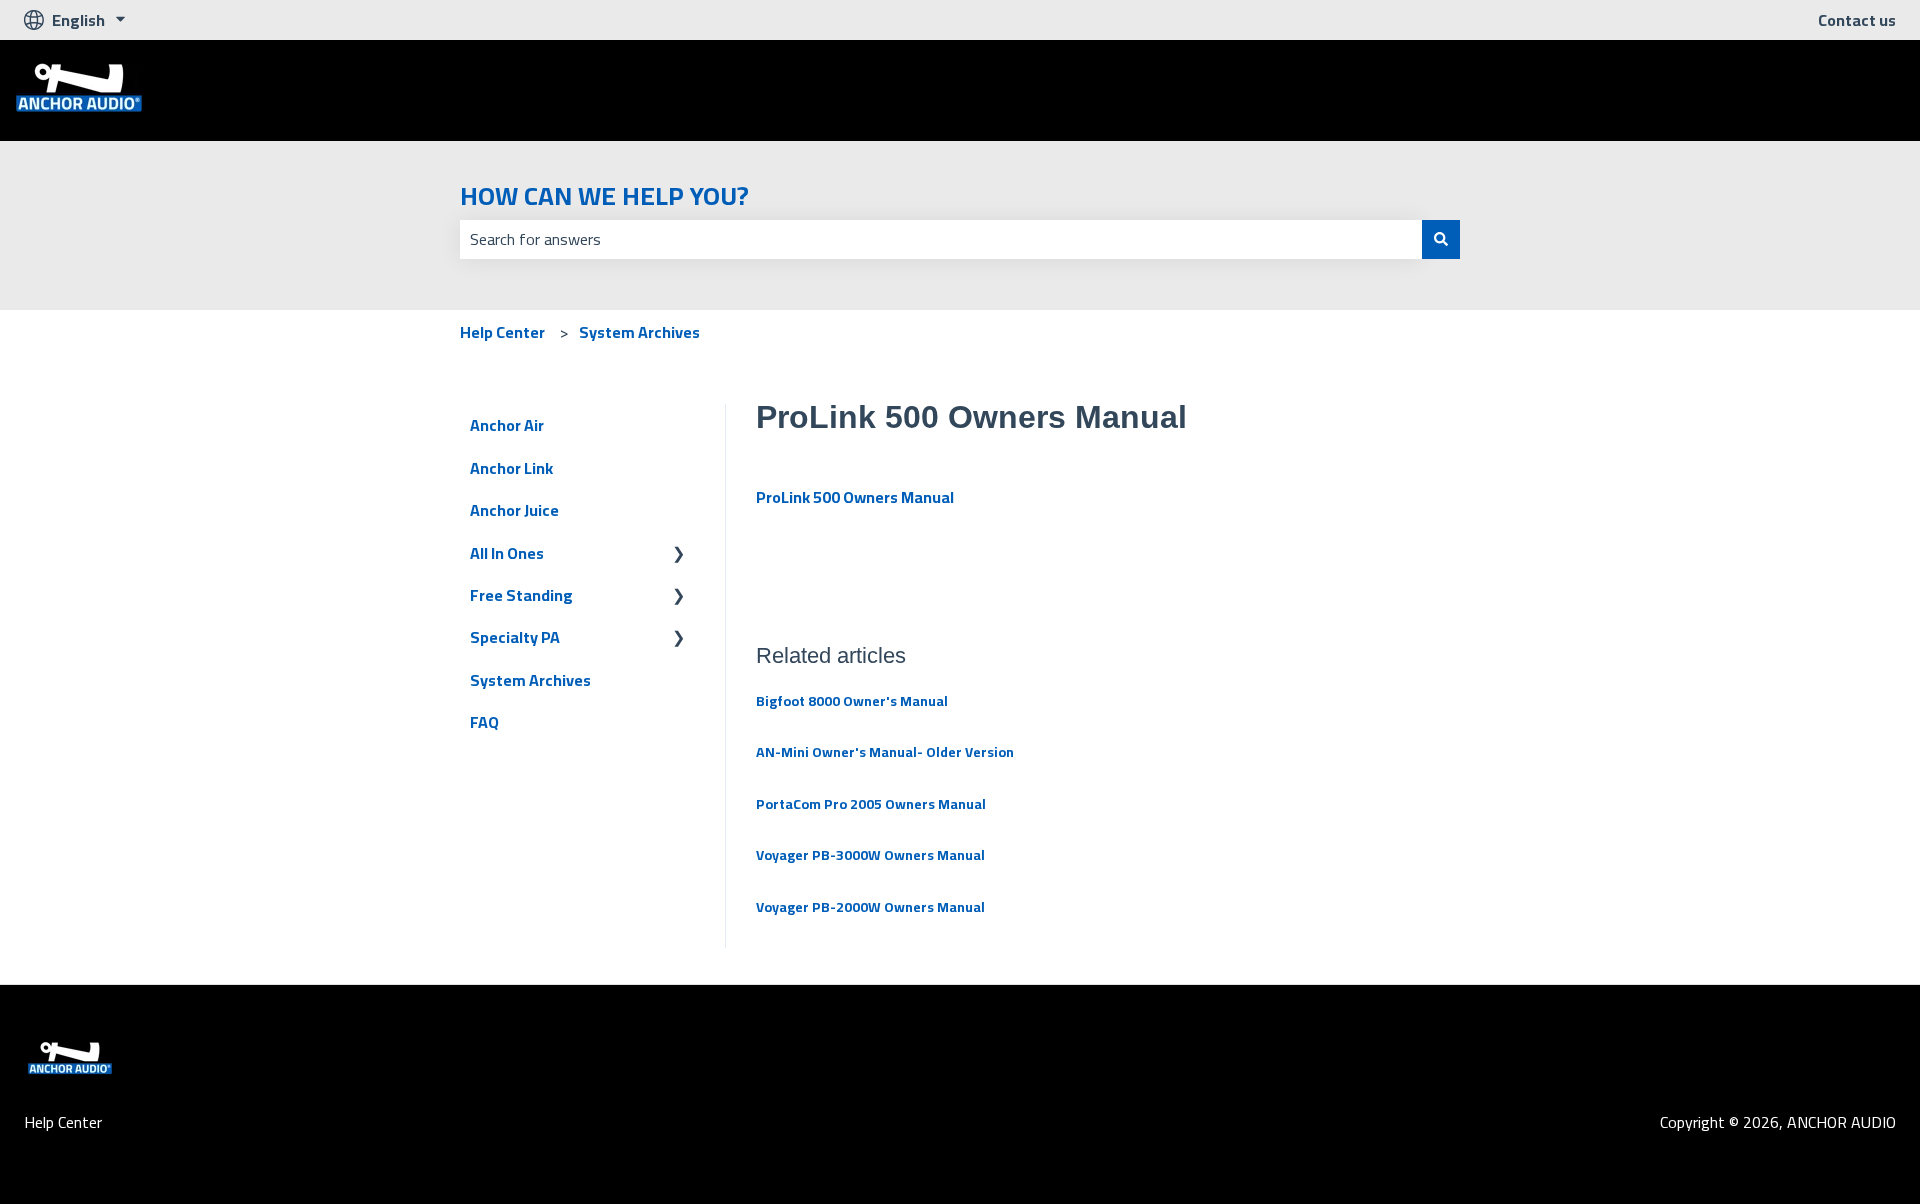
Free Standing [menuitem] (521, 595)
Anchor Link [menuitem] (511, 468)
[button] (679, 554)
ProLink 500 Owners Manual (855, 497)
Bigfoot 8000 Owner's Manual (852, 701)
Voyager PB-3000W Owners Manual (870, 855)
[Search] (1441, 239)
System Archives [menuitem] (530, 680)
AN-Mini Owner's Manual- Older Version (885, 752)
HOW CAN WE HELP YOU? (604, 195)
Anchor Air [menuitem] (507, 425)
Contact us (1857, 20)
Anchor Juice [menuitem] (514, 510)
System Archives (639, 332)
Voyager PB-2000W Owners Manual (870, 907)
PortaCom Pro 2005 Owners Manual (871, 804)
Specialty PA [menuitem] (515, 637)
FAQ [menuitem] (484, 722)
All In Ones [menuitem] (507, 553)
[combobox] (941, 239)
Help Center (502, 332)
